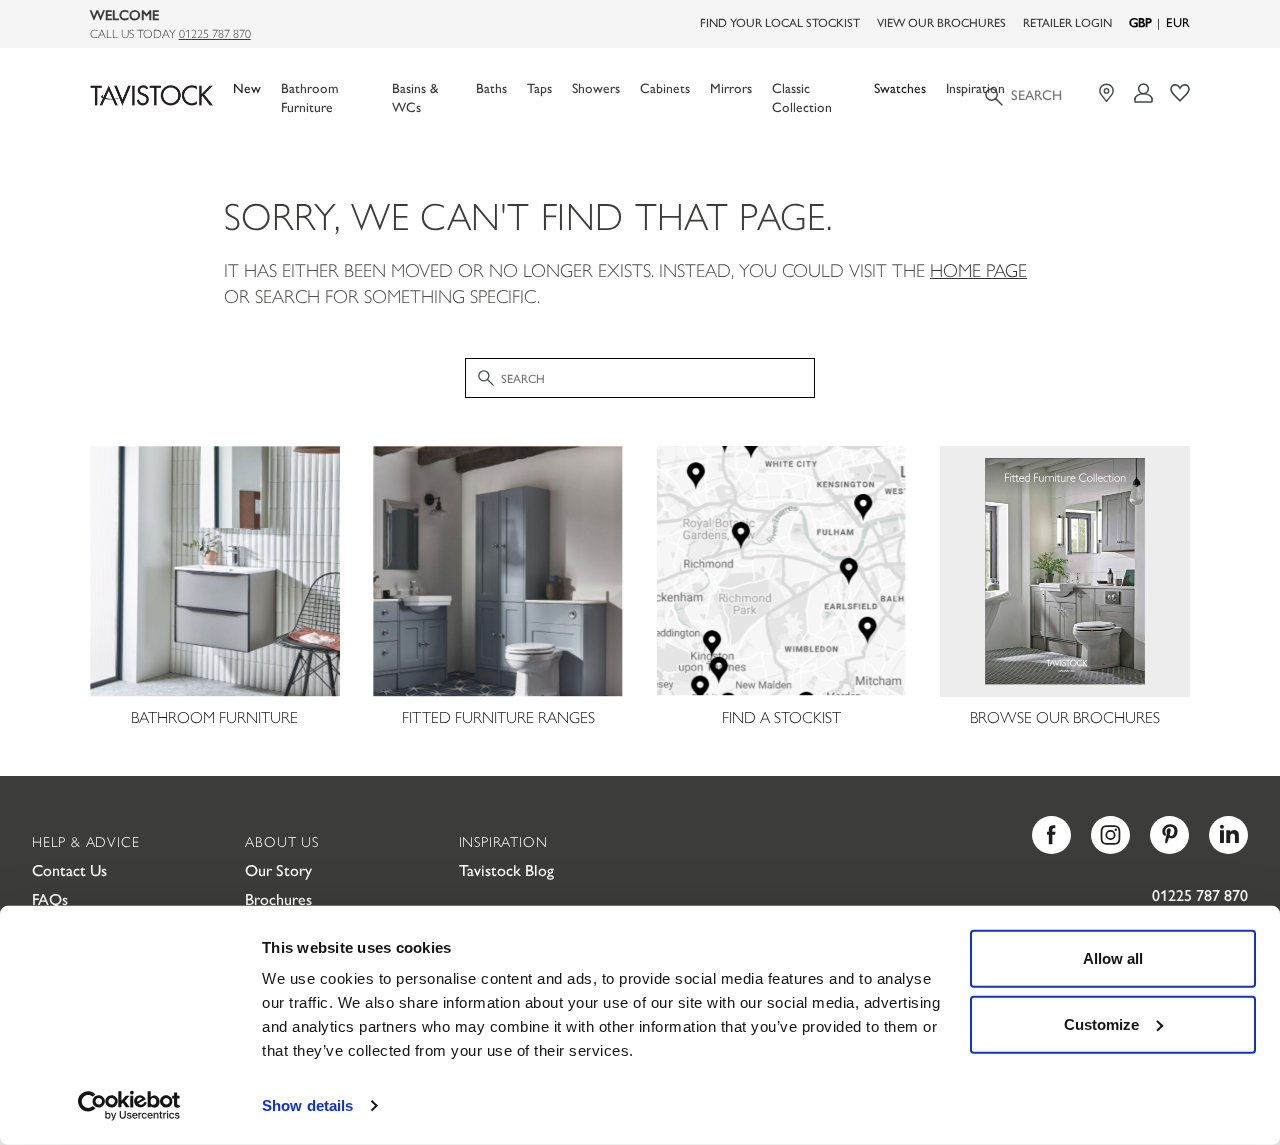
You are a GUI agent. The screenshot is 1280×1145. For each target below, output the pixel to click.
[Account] (1144, 93)
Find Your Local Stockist (780, 22)
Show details (307, 1105)
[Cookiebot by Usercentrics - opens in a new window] (129, 1106)
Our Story (278, 869)
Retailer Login (1067, 22)
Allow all (1113, 958)
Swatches (900, 87)
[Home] (151, 96)
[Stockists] (1109, 93)
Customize (1101, 1023)
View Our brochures (941, 22)
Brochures (278, 898)
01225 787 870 (215, 33)
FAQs (50, 898)
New (247, 87)
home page (978, 269)
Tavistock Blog (506, 869)
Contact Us (69, 869)
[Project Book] (1180, 93)
